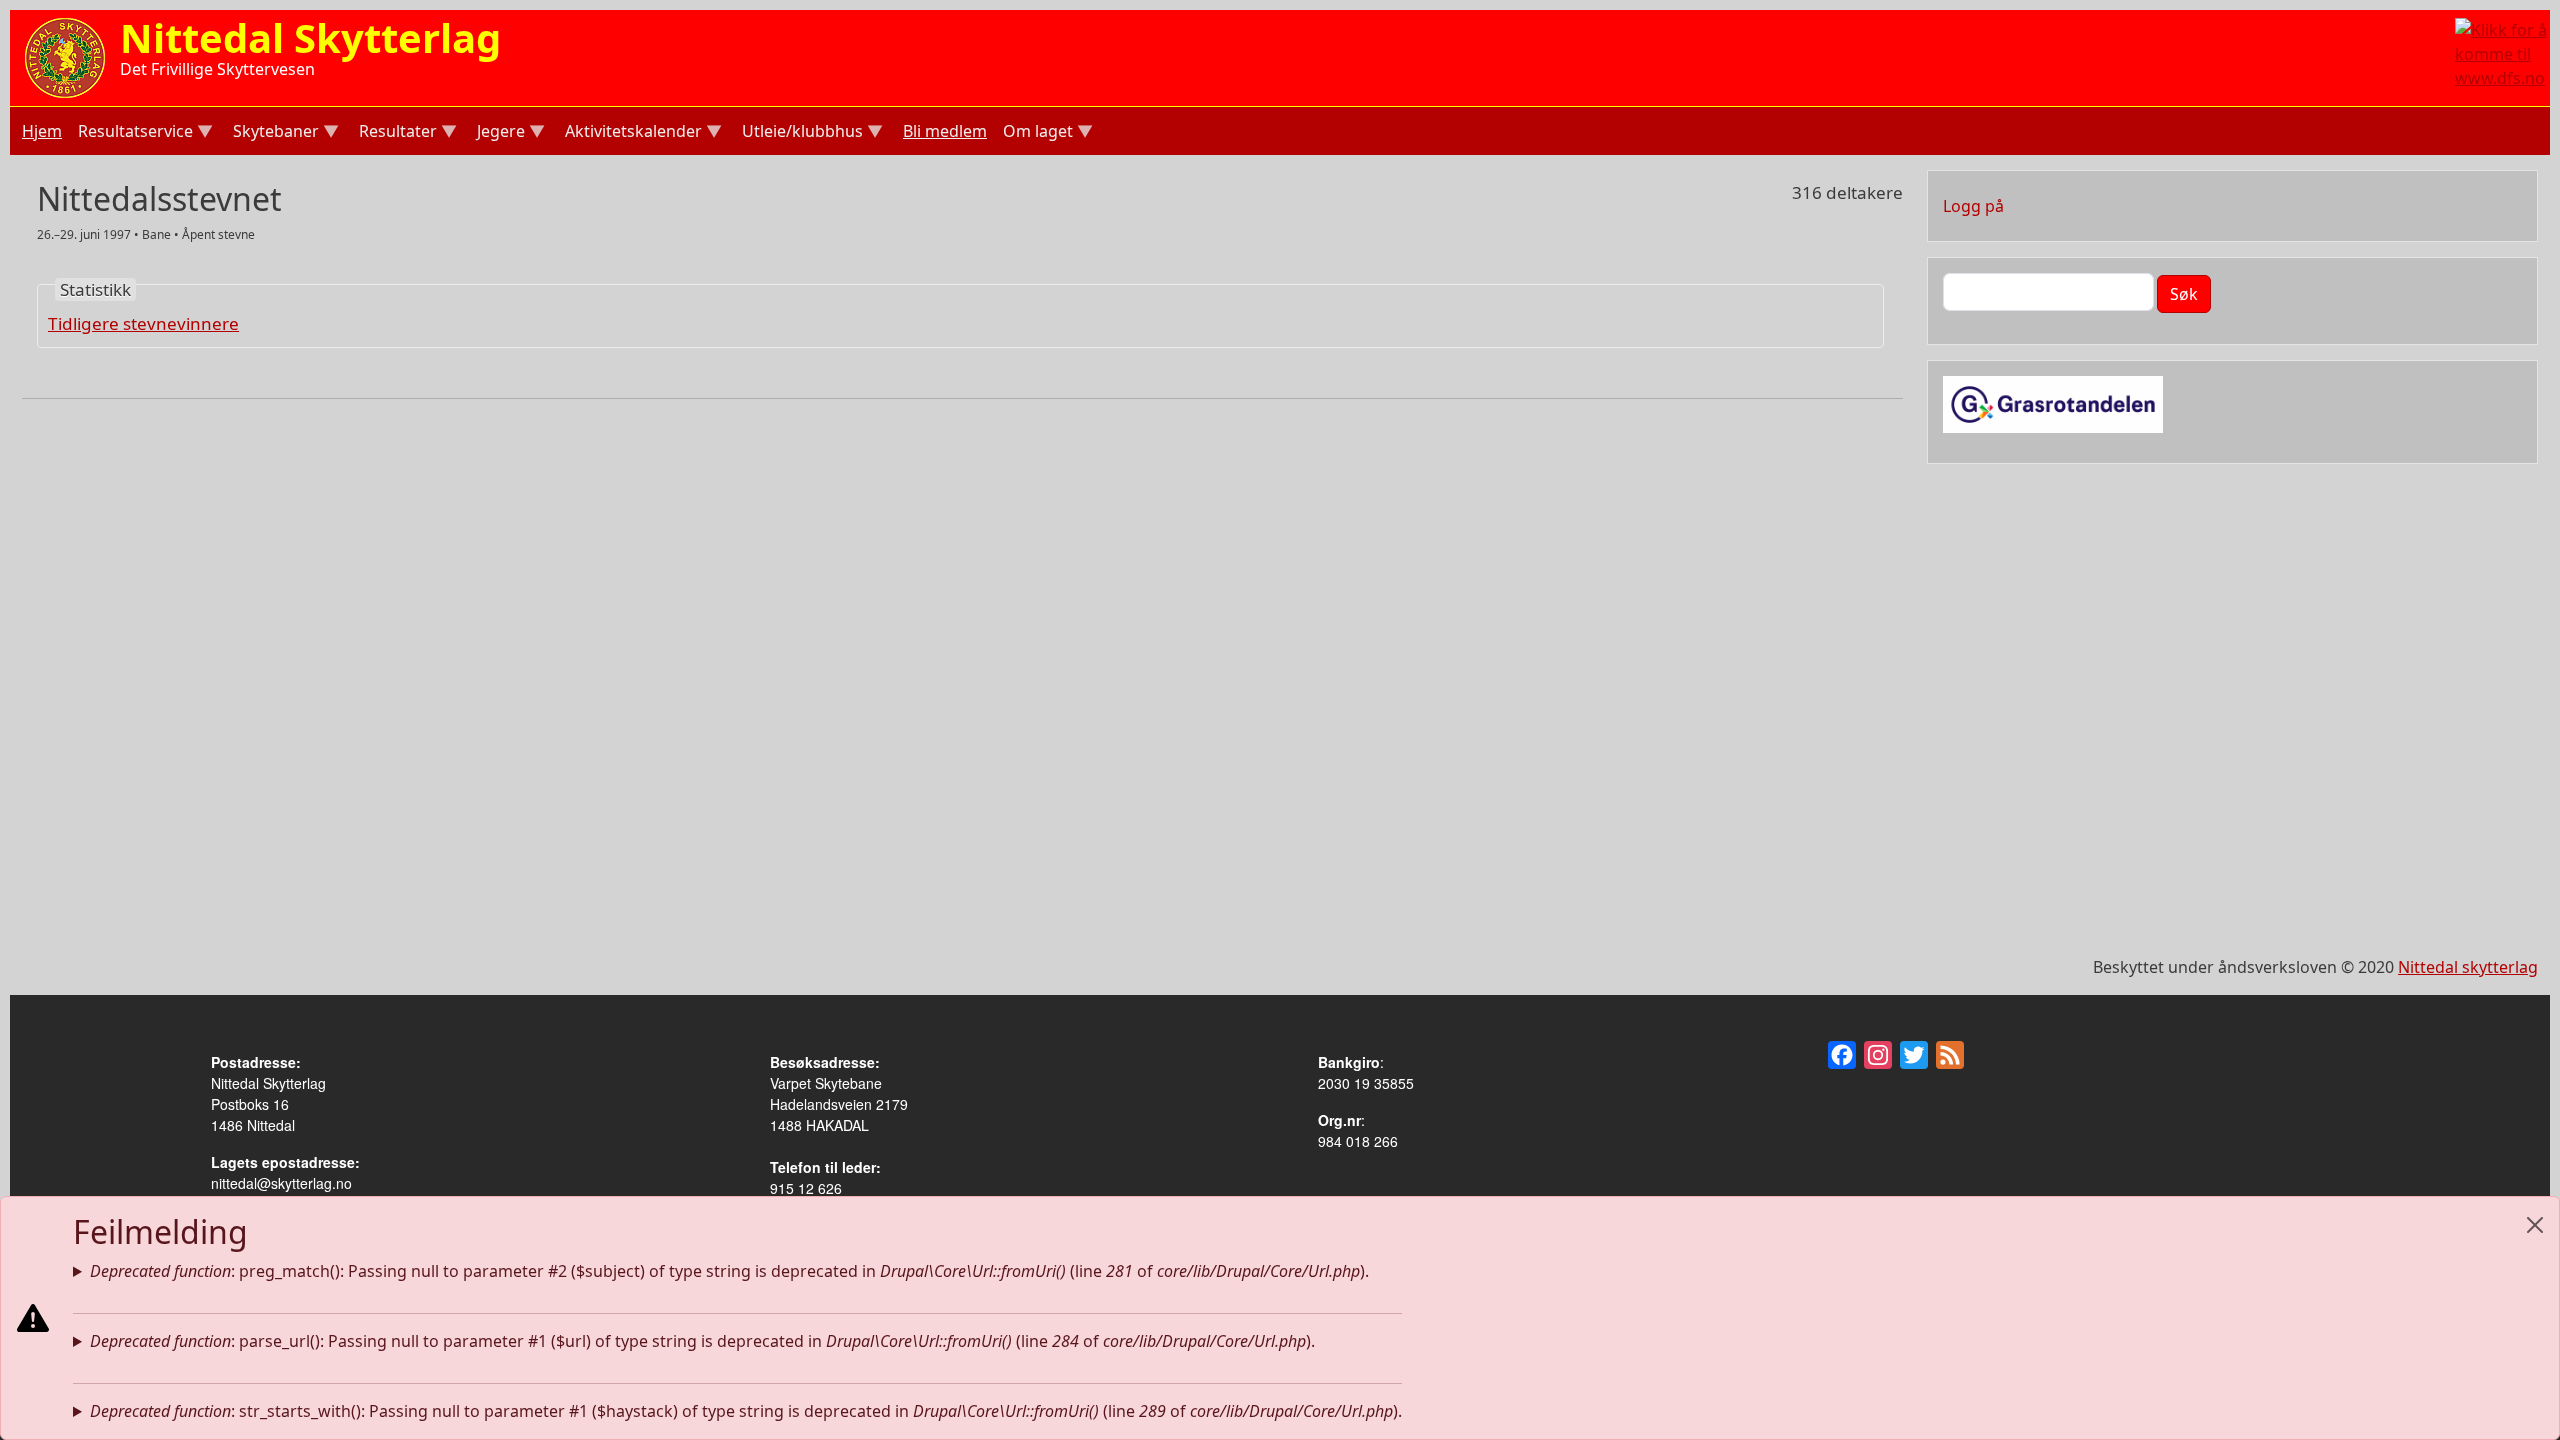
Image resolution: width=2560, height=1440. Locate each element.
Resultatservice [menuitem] (133, 133)
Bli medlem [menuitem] (945, 131)
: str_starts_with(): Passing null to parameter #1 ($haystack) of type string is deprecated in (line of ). (746, 1411)
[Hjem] (65, 56)
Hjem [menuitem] (42, 131)
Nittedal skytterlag (2468, 967)
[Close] (2535, 1225)
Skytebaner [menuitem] (274, 133)
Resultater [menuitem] (396, 133)
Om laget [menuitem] (1036, 133)
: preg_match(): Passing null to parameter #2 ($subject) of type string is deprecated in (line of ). (729, 1271)
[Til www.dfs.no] (2502, 52)
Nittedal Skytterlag (310, 37)
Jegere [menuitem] (499, 133)
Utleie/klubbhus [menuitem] (800, 133)
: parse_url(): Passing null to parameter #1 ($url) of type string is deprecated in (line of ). (702, 1341)
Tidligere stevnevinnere (143, 323)
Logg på (1973, 206)
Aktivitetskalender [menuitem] (631, 133)
